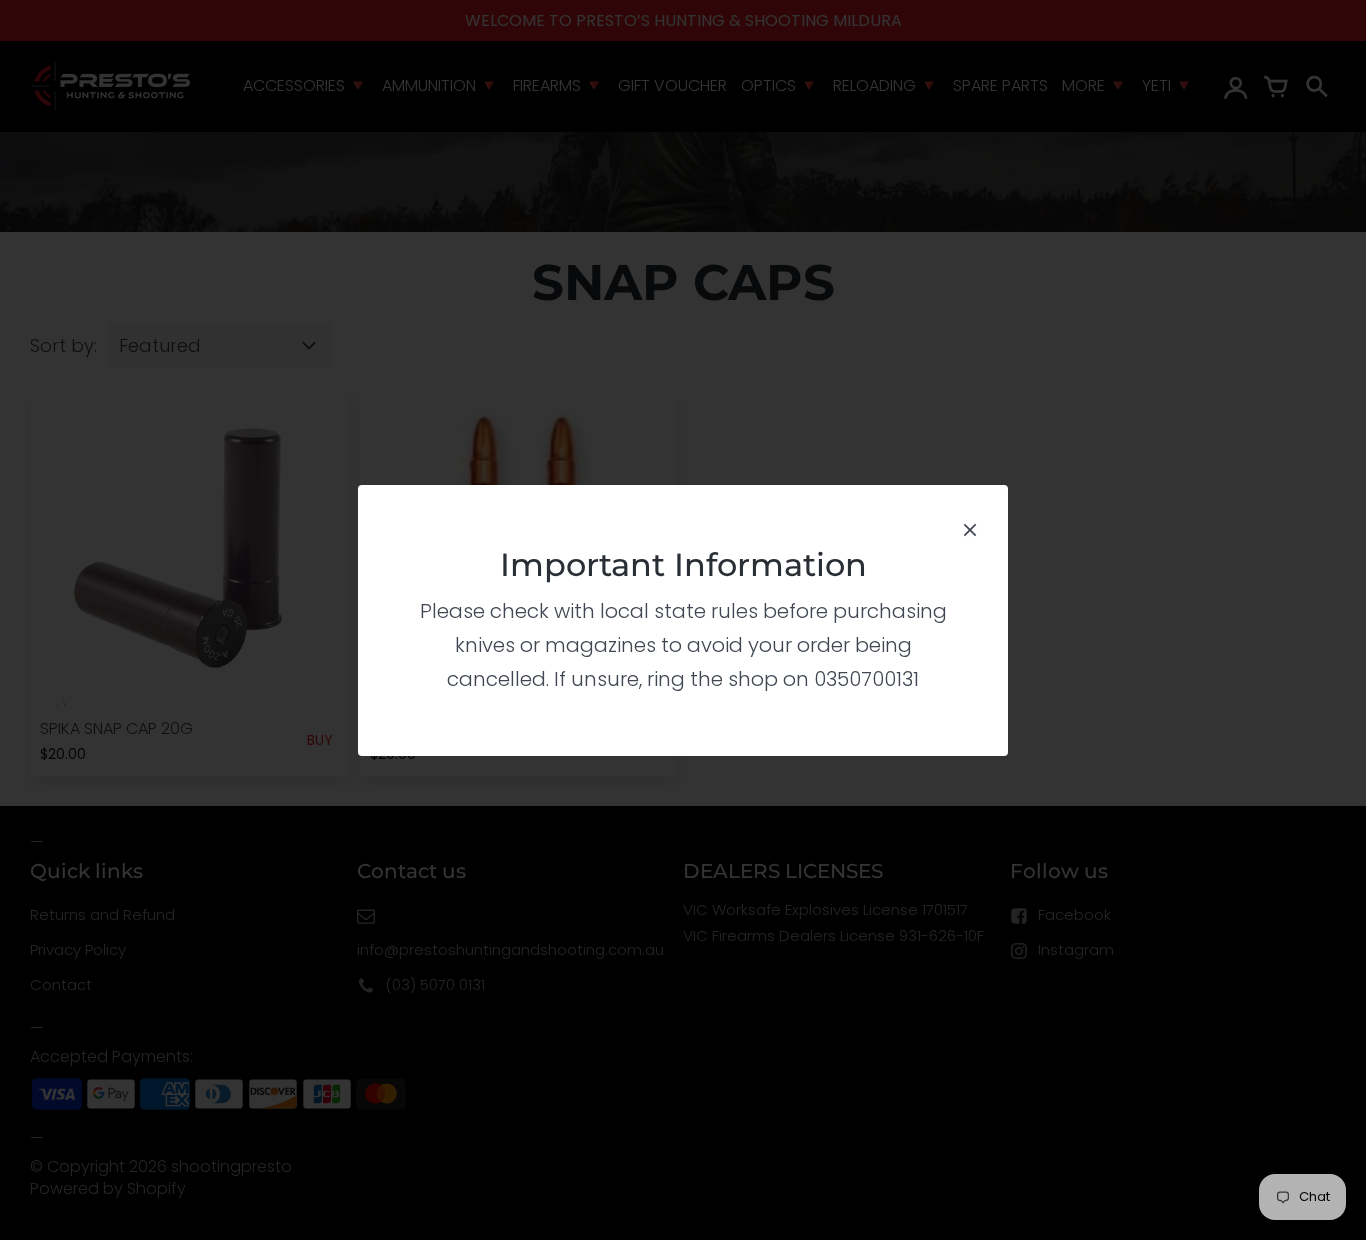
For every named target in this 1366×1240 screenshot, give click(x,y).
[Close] (970, 527)
